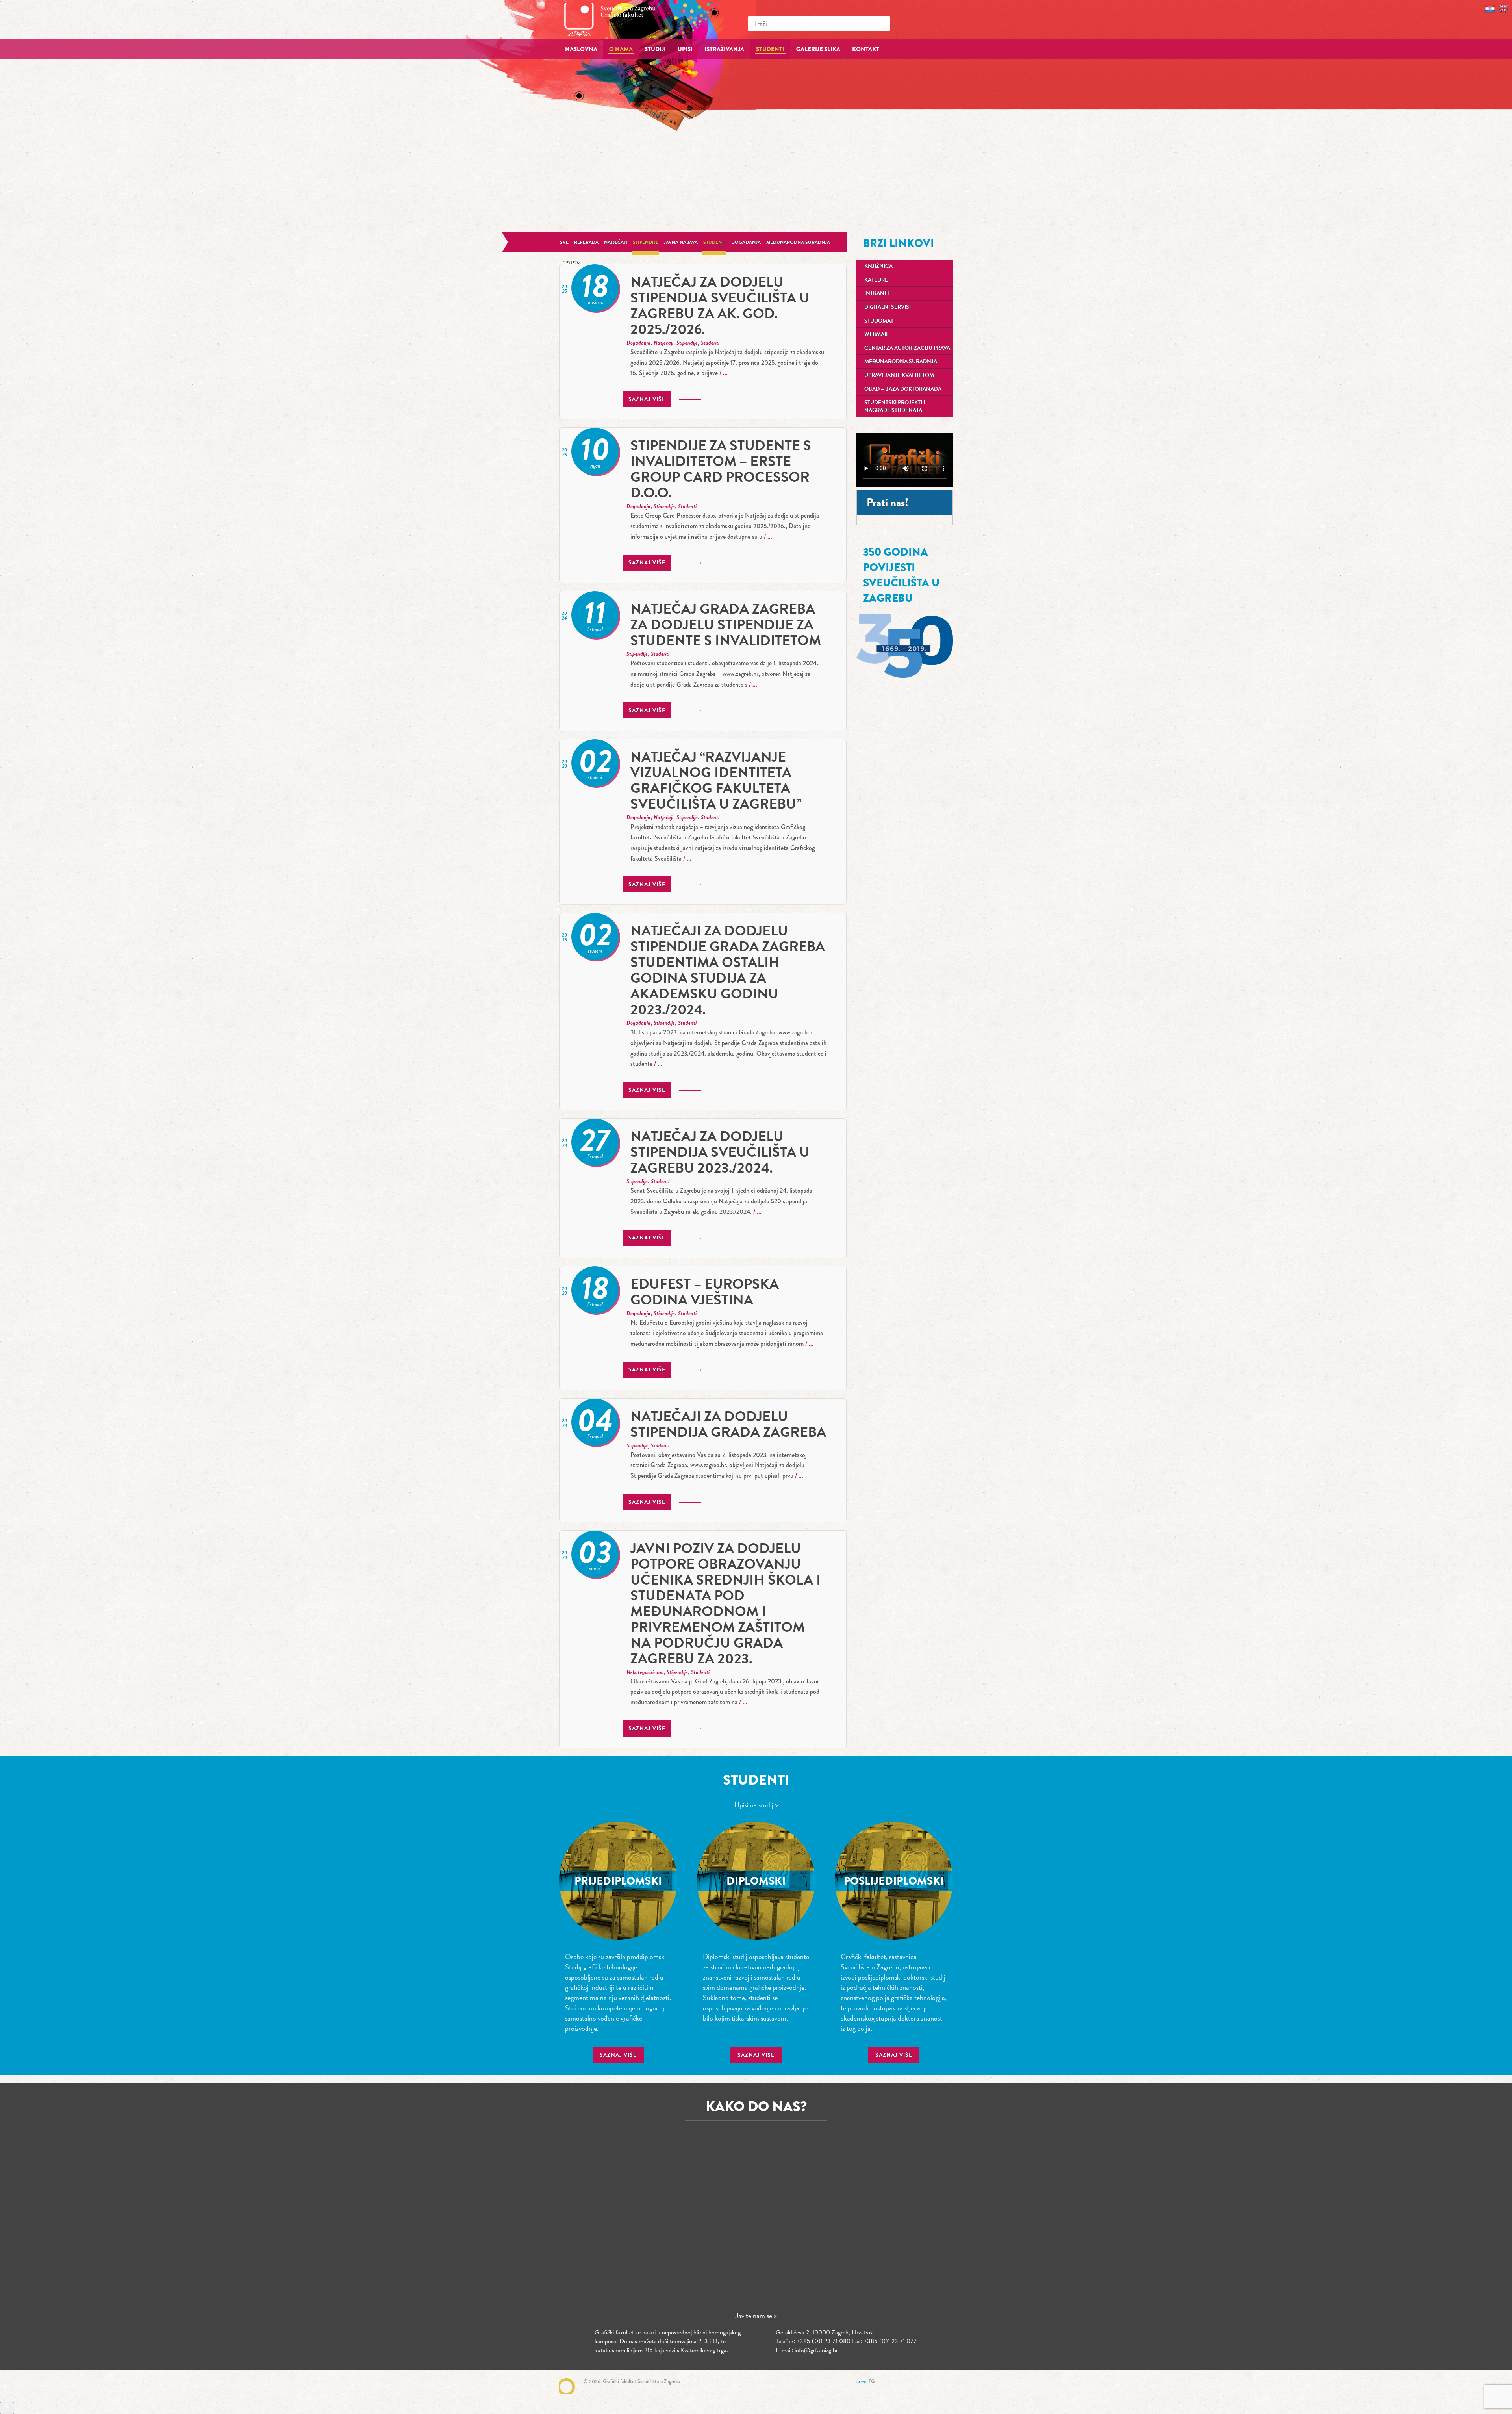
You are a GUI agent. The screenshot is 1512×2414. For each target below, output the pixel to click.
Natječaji (616, 242)
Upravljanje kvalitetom (899, 375)
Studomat (879, 321)
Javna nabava (681, 242)
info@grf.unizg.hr (816, 2350)
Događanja (746, 242)
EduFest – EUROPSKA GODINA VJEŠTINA (705, 1292)
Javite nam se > (756, 2315)
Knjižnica (878, 266)
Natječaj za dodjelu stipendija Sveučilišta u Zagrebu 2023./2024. (720, 1152)
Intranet (877, 293)
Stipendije (646, 242)
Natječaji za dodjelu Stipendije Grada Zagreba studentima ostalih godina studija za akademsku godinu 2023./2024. (728, 970)
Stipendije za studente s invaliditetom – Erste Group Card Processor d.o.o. (721, 469)
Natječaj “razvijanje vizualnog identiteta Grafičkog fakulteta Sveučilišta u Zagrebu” (716, 780)
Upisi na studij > (756, 1805)
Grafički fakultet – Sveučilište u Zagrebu (618, 19)
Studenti (714, 242)
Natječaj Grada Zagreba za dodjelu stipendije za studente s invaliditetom (726, 624)
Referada (586, 242)
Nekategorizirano (645, 1672)
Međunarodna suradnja (798, 242)
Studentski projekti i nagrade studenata (895, 406)
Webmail (876, 334)
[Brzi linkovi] (7, 2408)
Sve (564, 242)
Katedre (876, 280)
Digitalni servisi (888, 307)
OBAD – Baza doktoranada (903, 389)
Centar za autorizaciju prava (907, 348)
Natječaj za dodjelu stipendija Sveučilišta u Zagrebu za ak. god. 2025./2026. (720, 305)
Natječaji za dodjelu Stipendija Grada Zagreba (728, 1424)
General (573, 262)
